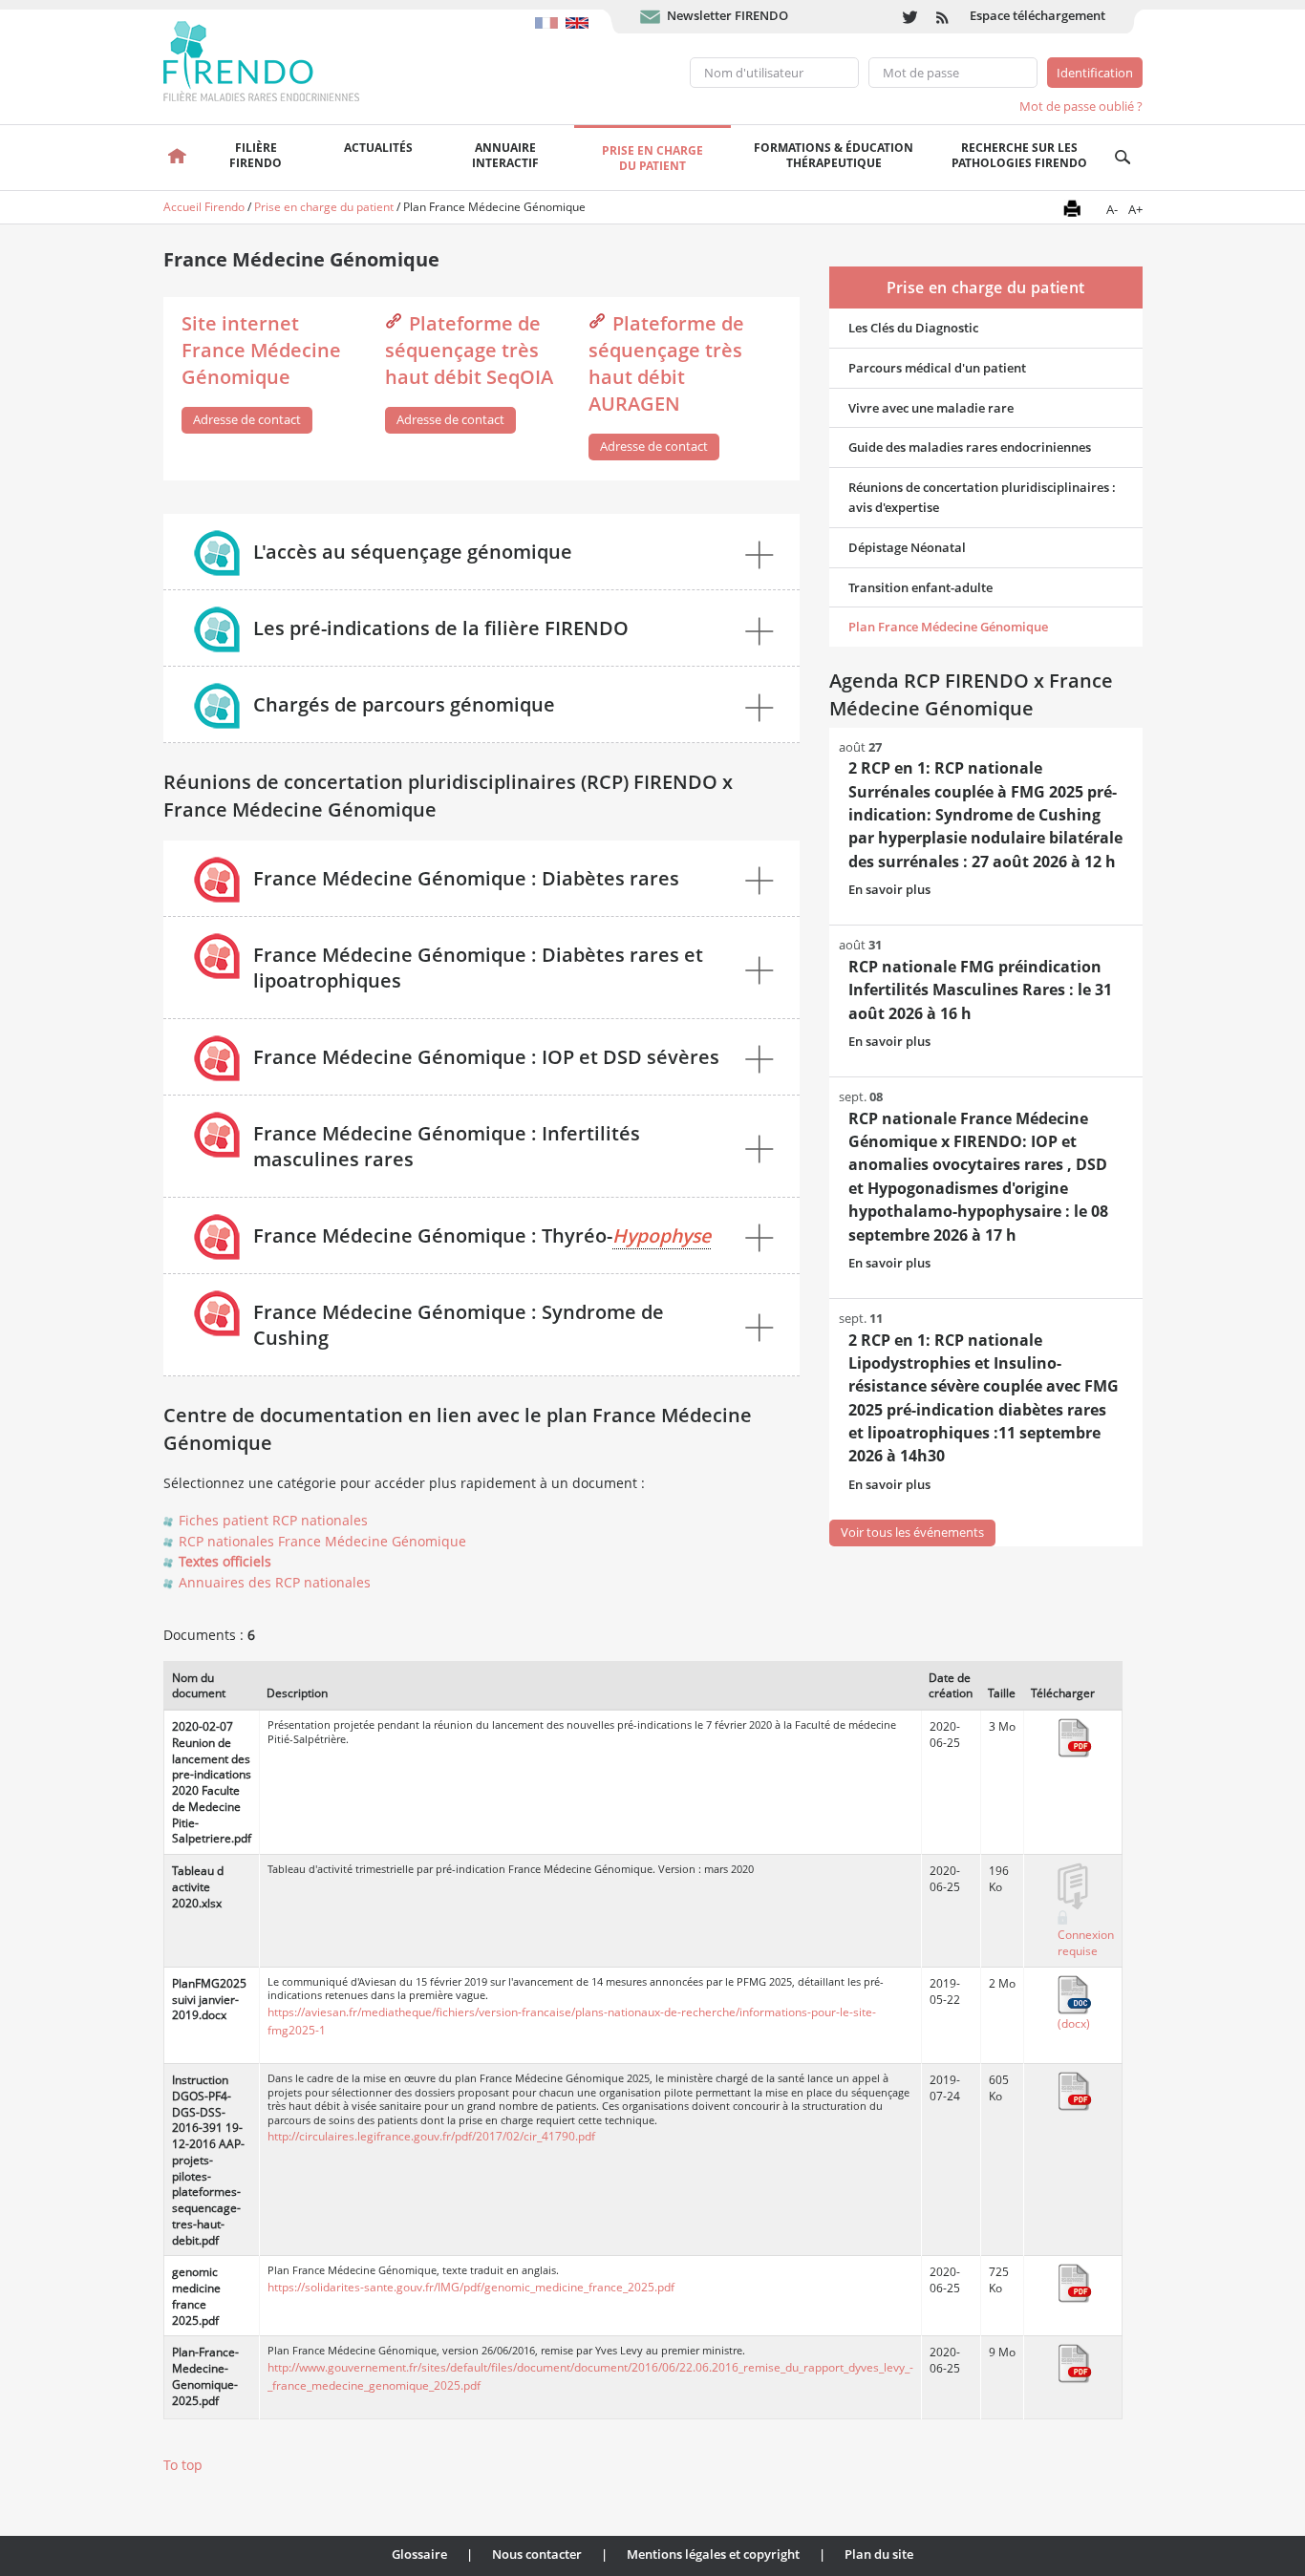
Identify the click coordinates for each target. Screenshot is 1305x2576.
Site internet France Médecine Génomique (261, 350)
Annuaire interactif (505, 155)
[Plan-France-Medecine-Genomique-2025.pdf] (1075, 2363)
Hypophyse (662, 1235)
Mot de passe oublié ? (1081, 106)
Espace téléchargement (1038, 15)
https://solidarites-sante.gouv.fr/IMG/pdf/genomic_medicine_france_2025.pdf (471, 2287)
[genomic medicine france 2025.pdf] (1075, 2283)
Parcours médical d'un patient (937, 368)
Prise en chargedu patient (652, 158)
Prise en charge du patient (324, 207)
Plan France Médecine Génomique (948, 627)
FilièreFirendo (256, 155)
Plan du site (879, 2554)
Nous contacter (537, 2554)
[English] (579, 13)
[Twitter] (910, 17)
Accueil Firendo (204, 207)
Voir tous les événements (912, 1532)
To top (183, 2465)
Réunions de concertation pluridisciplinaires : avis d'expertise (982, 497)
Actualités (378, 148)
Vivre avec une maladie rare (931, 408)
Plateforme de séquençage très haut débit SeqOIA (469, 350)
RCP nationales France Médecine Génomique (322, 1541)
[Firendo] (279, 59)
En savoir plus (889, 889)
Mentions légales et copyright (713, 2554)
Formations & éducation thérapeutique (834, 155)
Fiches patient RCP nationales (273, 1520)
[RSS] (943, 17)
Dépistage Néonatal (907, 547)
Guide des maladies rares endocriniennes (970, 447)
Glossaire (419, 2554)
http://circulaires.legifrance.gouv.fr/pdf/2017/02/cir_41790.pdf (431, 2136)
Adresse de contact (247, 419)
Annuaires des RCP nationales (275, 1582)
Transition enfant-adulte (920, 587)
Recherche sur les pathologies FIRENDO (1019, 155)
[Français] (550, 13)
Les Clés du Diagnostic (913, 328)
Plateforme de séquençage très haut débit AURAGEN (666, 363)
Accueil (178, 158)
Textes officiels (225, 1561)
